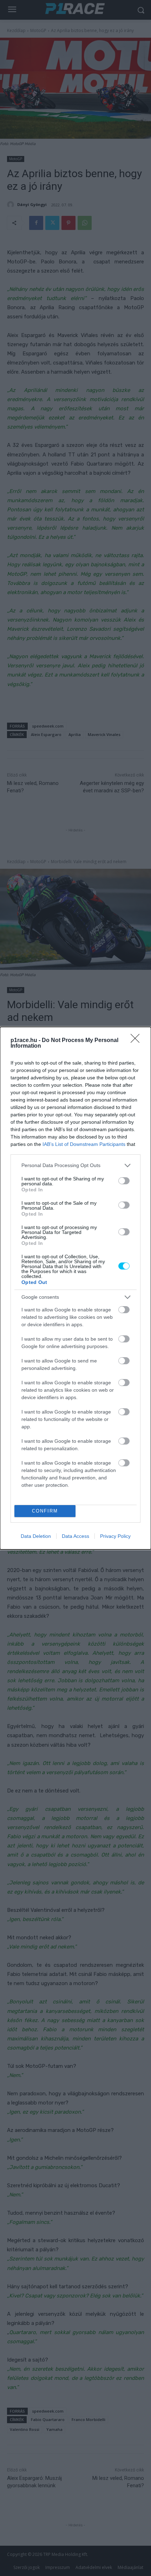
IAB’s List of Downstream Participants (84, 1144)
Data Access (75, 1536)
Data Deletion (36, 1536)
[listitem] (75, 1165)
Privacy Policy (115, 1536)
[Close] (137, 1041)
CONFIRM (45, 1511)
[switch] (124, 1181)
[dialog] (75, 1288)
